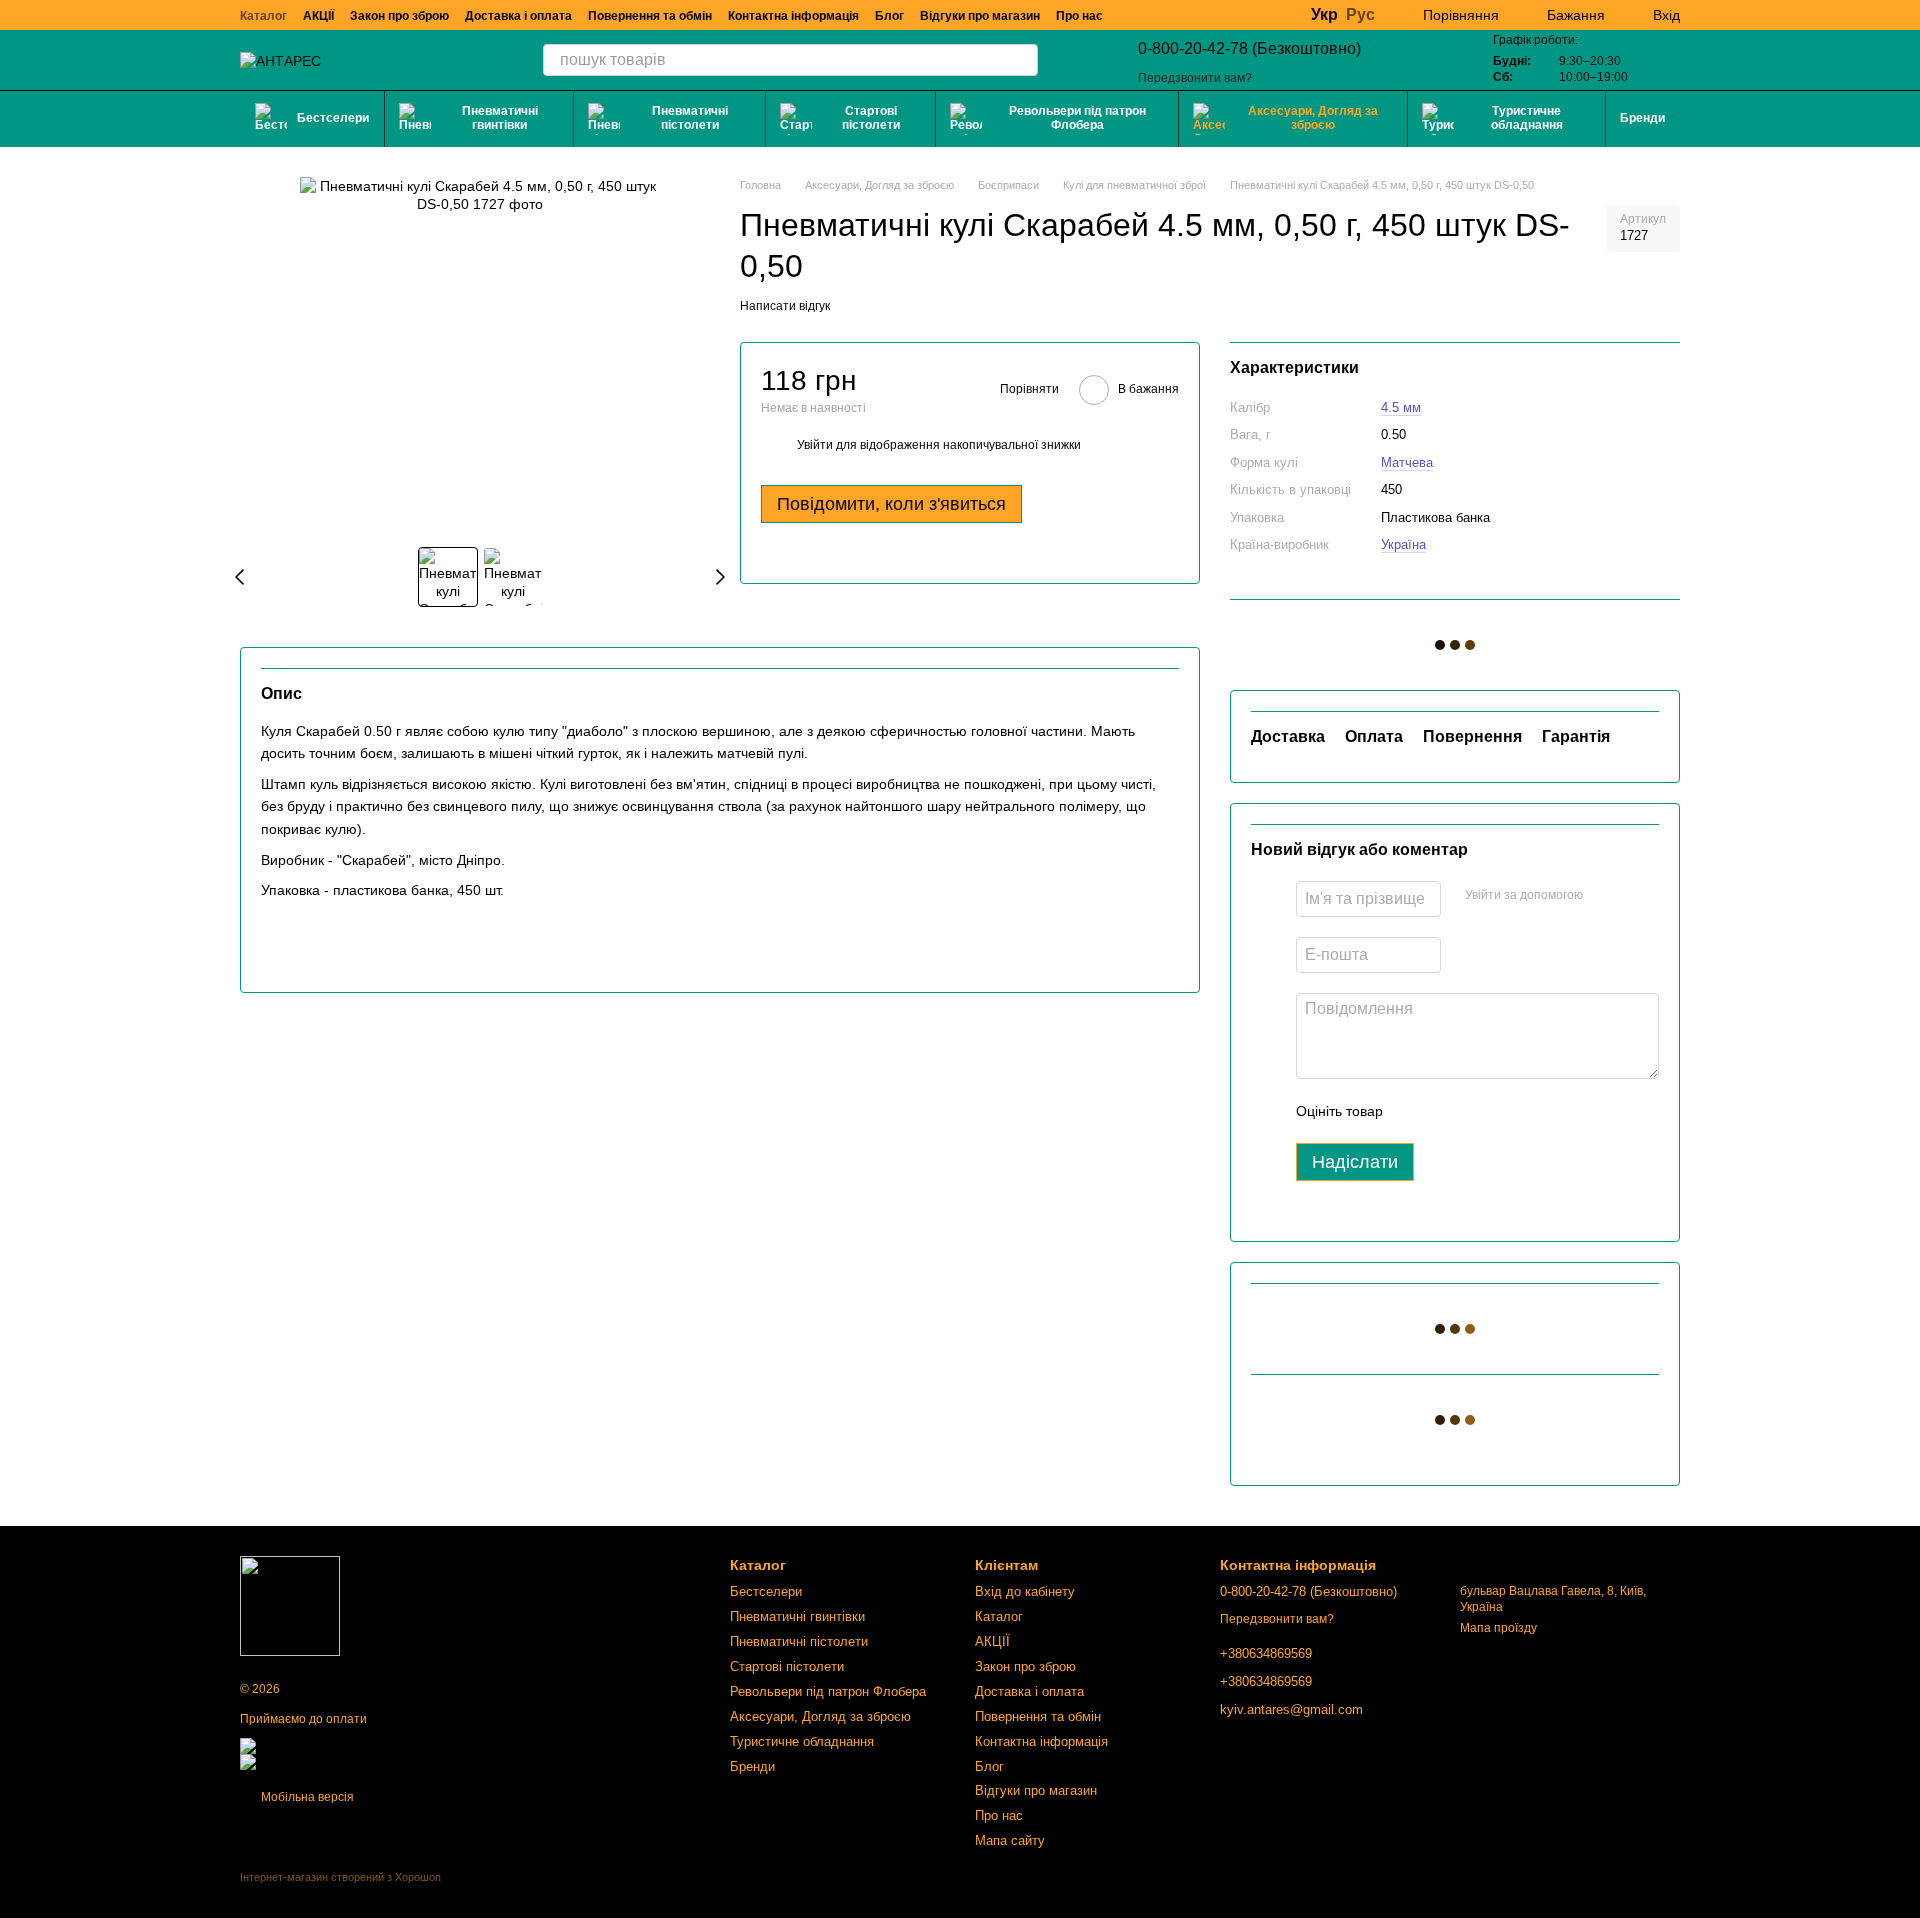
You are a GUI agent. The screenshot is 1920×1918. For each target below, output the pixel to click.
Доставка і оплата (518, 16)
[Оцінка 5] (1544, 1111)
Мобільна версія (306, 1797)
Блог (889, 16)
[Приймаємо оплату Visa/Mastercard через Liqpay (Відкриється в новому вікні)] (386, 1745)
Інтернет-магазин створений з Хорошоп (340, 1877)
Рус (1360, 15)
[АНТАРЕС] (290, 1605)
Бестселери (333, 118)
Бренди (1642, 118)
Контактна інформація (793, 16)
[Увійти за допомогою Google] (1637, 896)
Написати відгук (785, 306)
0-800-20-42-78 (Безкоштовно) (1249, 48)
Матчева (1407, 462)
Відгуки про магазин (980, 16)
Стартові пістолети (871, 118)
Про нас (1079, 16)
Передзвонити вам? (1195, 78)
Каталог (263, 16)
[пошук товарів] (1022, 60)
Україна (1403, 544)
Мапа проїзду (1498, 1628)
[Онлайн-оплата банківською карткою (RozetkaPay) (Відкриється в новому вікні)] (391, 1761)
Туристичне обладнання (1527, 118)
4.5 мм (1401, 407)
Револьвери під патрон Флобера (1077, 118)
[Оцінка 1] (1416, 1111)
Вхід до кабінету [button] (1025, 1591)
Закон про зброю (399, 16)
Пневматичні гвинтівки (500, 118)
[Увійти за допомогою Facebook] (1605, 896)
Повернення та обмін (650, 16)
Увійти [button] (815, 445)
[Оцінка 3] (1480, 1111)
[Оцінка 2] (1448, 1111)
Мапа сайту (1010, 1840)
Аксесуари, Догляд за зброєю (1313, 118)
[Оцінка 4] (1512, 1111)
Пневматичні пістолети (690, 118)
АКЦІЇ (318, 16)
